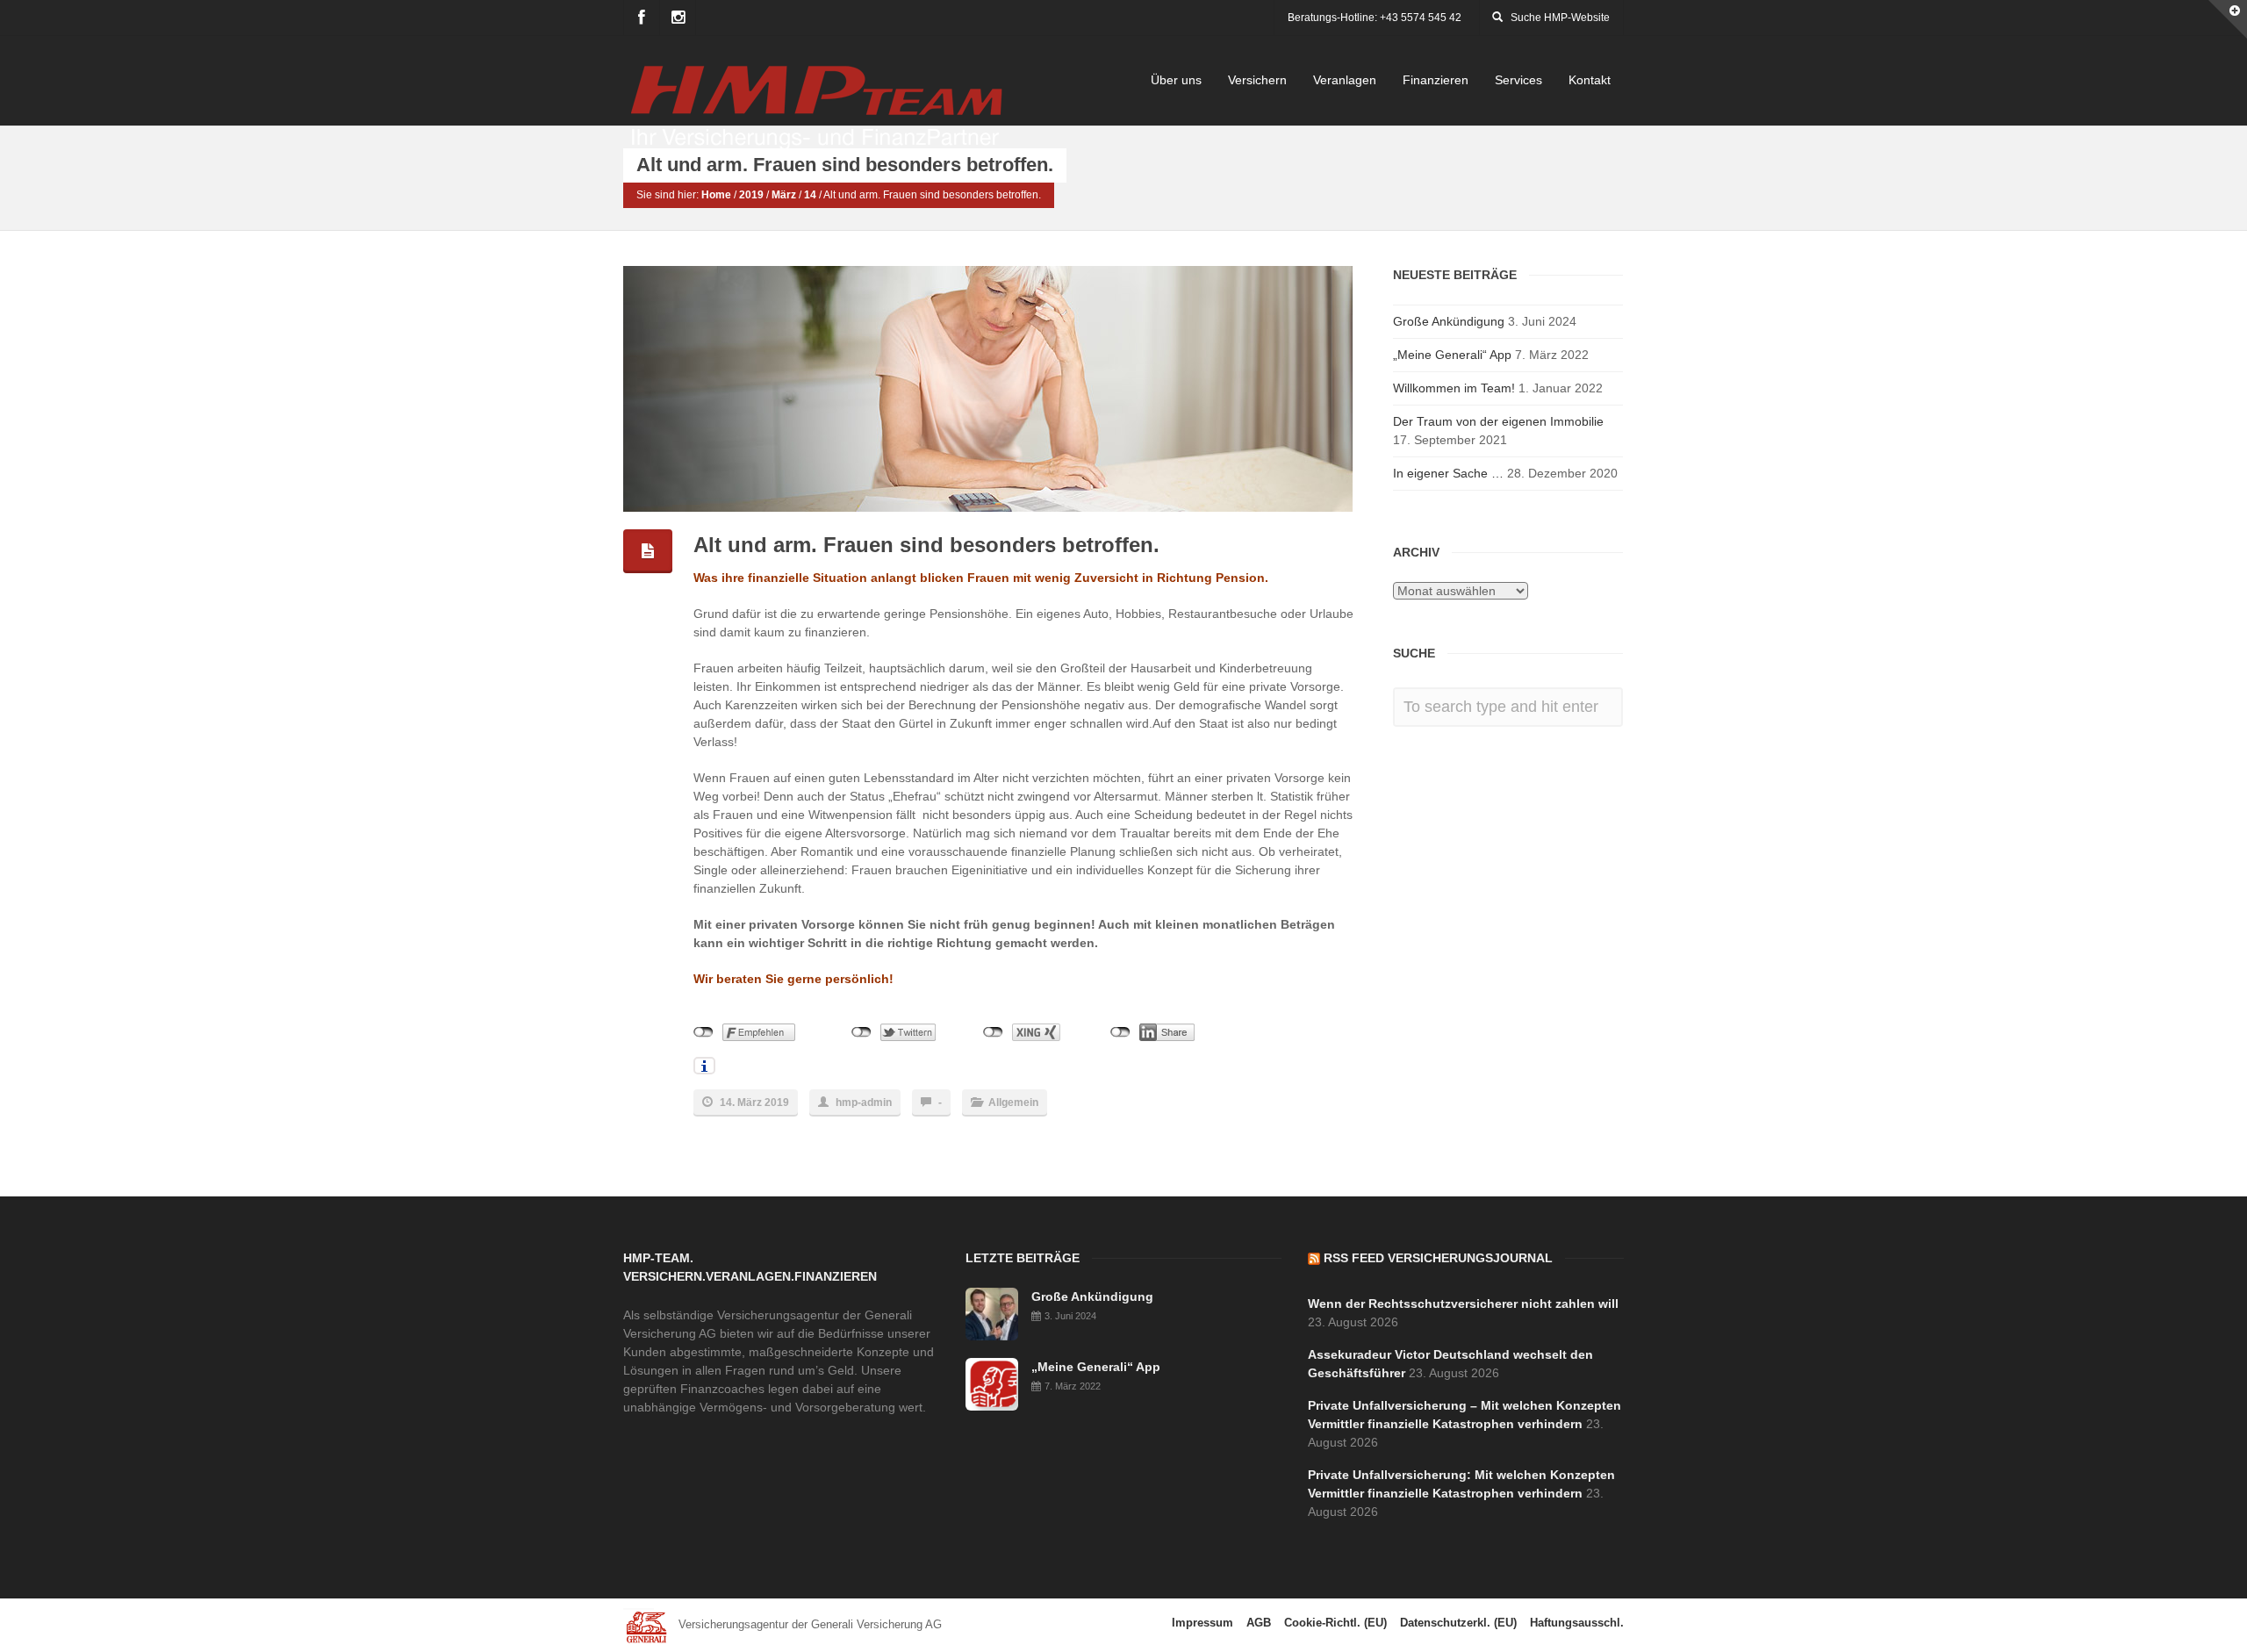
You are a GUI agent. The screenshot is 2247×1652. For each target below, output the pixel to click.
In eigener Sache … (1448, 473)
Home (716, 195)
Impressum (1202, 1623)
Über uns (1176, 80)
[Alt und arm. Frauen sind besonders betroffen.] (990, 389)
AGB (1259, 1623)
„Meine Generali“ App (1452, 355)
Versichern (1257, 80)
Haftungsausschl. (1577, 1623)
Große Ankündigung (1449, 321)
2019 (751, 195)
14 (810, 195)
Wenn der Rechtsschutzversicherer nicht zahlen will (1463, 1304)
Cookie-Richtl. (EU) (1335, 1623)
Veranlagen (1345, 80)
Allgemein (1013, 1103)
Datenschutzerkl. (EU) (1458, 1623)
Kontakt (1590, 80)
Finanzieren (1436, 80)
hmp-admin (864, 1103)
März (784, 195)
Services (1518, 80)
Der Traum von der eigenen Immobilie (1498, 421)
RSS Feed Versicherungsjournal (1438, 1258)
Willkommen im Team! (1454, 388)
